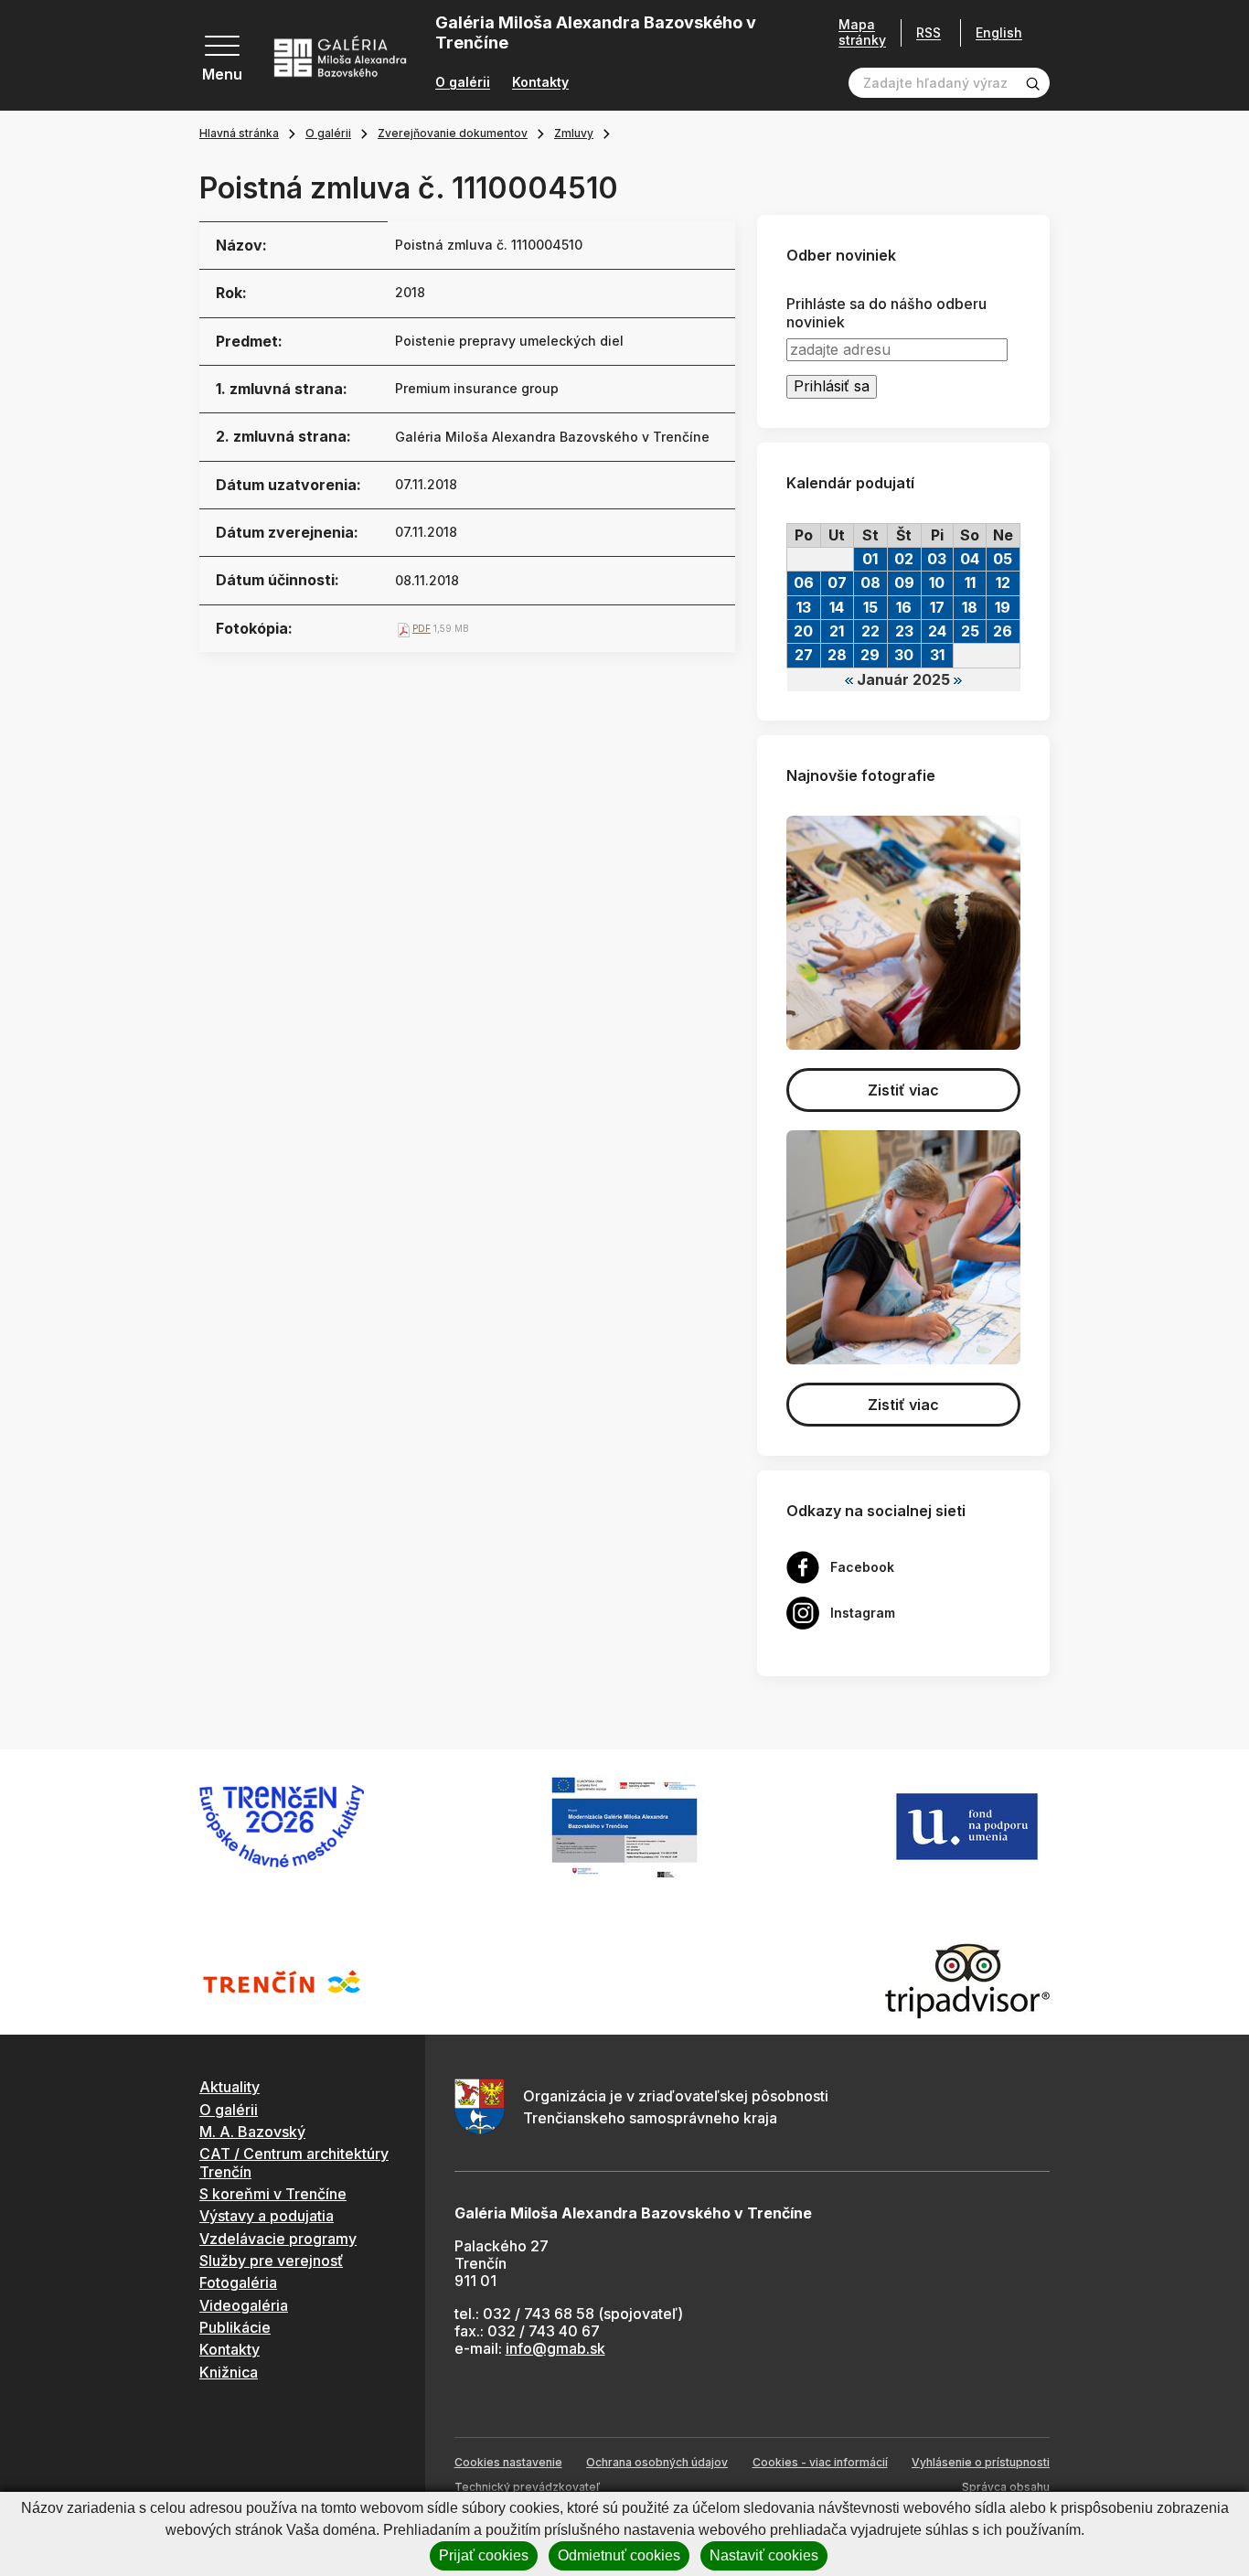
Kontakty (540, 82)
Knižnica (229, 2372)
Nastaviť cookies (764, 2555)
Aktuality (230, 2087)
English (999, 33)
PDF (422, 628)
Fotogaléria (238, 2282)
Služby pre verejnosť (271, 2261)
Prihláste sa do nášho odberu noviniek (886, 313)
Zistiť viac (903, 1090)
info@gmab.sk (555, 2348)
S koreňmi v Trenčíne (273, 2194)
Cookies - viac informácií (820, 2462)
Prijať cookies (484, 2555)
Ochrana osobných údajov (657, 2462)
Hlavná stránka (239, 133)
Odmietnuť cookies (619, 2555)
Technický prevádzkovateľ (527, 2487)
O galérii (463, 82)
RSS (929, 32)
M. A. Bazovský (252, 2132)
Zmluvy (574, 133)
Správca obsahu (1006, 2487)
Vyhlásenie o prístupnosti (981, 2462)
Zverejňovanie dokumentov (453, 133)
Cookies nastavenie (508, 2462)
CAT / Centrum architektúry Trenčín (294, 2162)
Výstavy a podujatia (267, 2216)
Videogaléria (244, 2305)
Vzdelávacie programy (278, 2239)
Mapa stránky (862, 32)
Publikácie (235, 2327)
